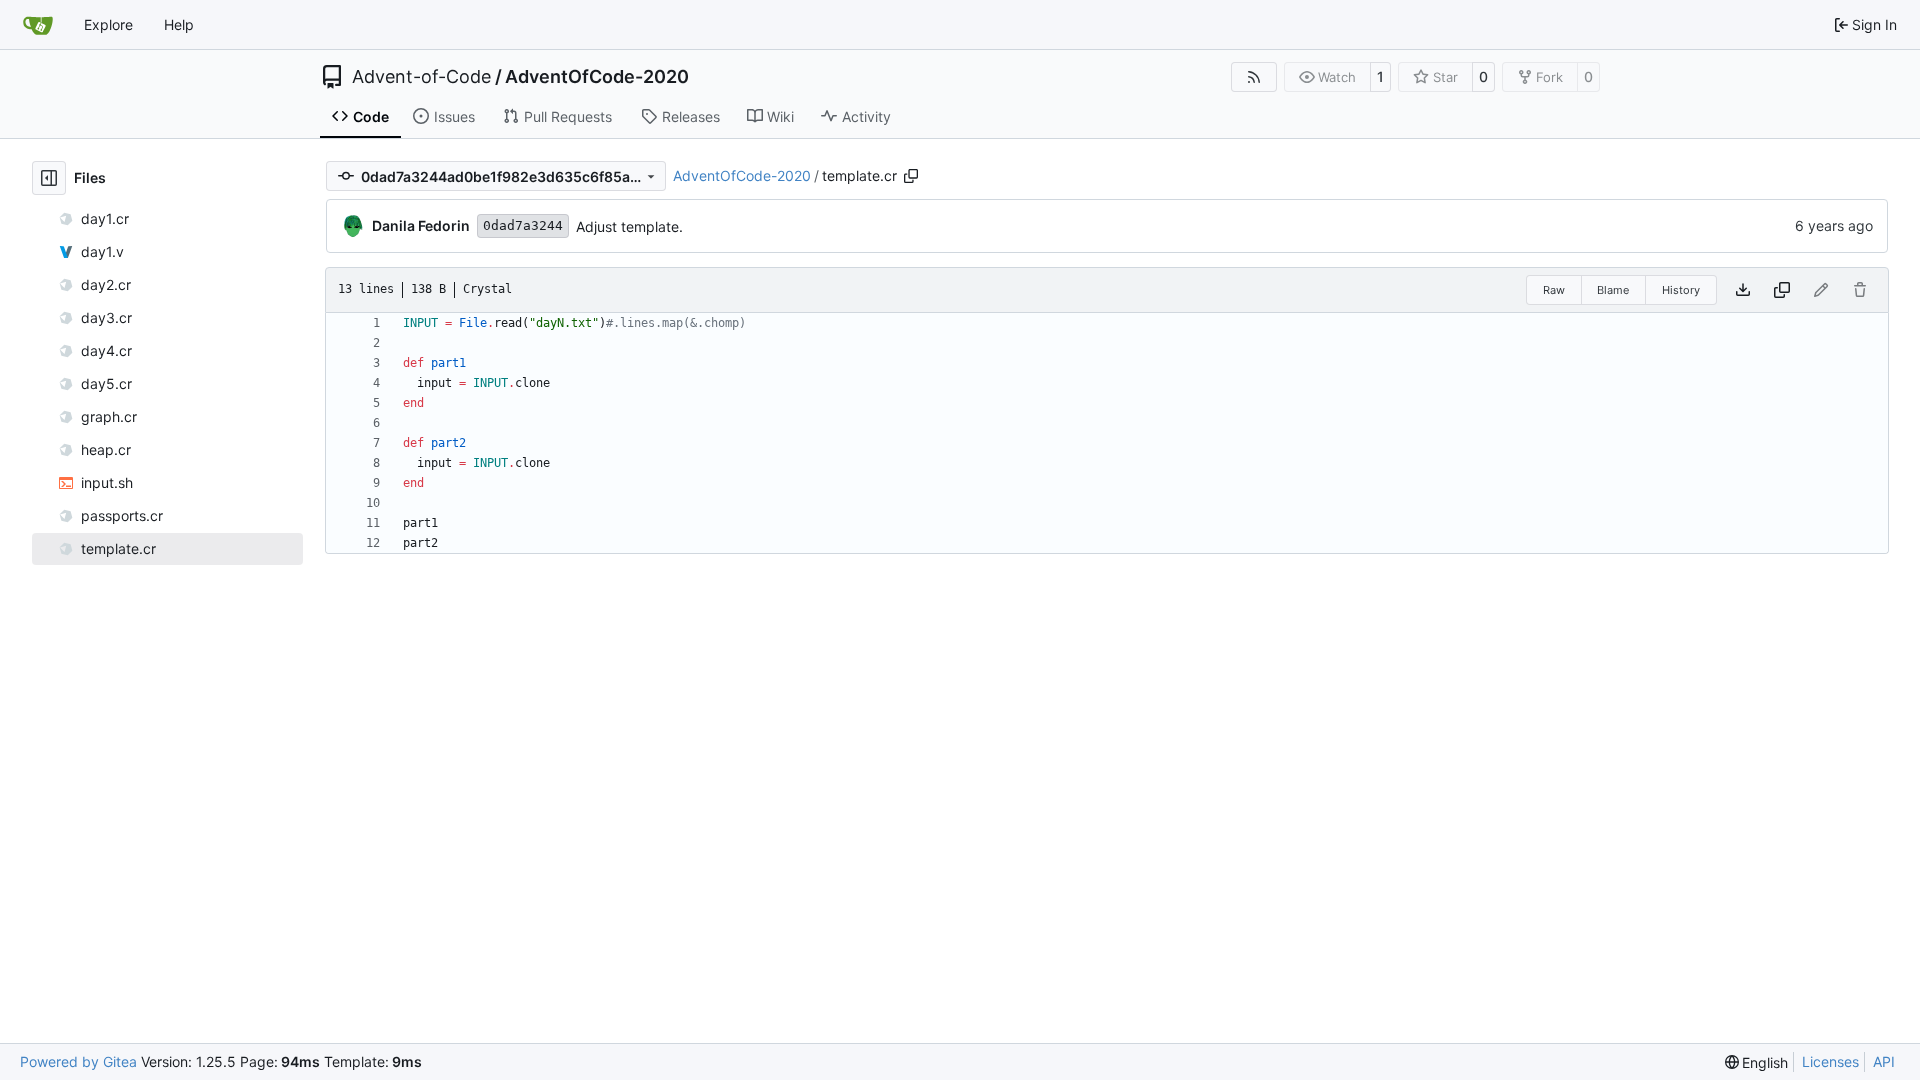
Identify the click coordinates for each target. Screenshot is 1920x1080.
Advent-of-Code (421, 77)
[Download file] (1743, 290)
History (1681, 290)
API (1884, 1061)
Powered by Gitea (78, 1061)
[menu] (1757, 1062)
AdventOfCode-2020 (597, 77)
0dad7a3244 (523, 225)
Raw (1554, 290)
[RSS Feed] (1254, 77)
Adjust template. (629, 226)
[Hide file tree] (49, 178)
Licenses (1830, 1061)
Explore (108, 24)
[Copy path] (911, 176)
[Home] (38, 25)
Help (179, 24)
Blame (1613, 290)
